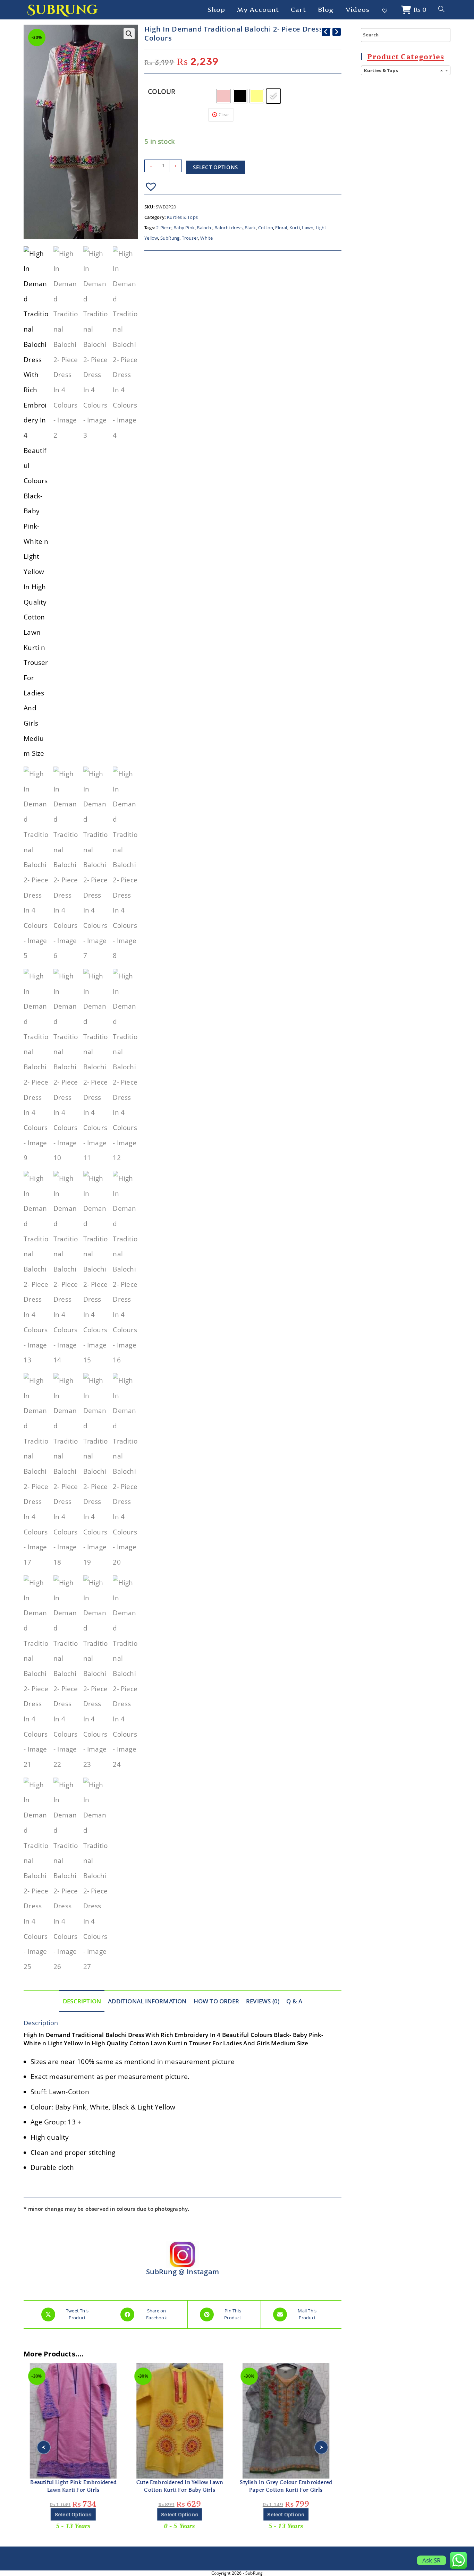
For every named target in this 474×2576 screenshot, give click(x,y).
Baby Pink (184, 228)
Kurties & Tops (182, 217)
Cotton (266, 228)
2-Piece (164, 228)
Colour (162, 92)
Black (250, 228)
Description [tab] (82, 2001)
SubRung (62, 10)
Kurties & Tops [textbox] (404, 71)
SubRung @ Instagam (183, 2272)
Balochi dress (228, 228)
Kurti (295, 228)
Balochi (204, 228)
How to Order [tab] (216, 2001)
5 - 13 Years (180, 2526)
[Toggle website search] (441, 10)
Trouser (190, 238)
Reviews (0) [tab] (263, 2001)
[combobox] (406, 70)
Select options (215, 167)
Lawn (308, 228)
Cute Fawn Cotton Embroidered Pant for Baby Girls (286, 2486)
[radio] (223, 96)
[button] (129, 34)
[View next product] (337, 32)
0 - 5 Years (73, 2526)
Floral (281, 228)
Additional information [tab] (147, 2001)
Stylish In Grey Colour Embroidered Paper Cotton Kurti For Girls (180, 2486)
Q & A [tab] (294, 2001)
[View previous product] (326, 32)
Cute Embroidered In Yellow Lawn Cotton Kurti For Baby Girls (73, 2486)
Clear (224, 114)
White (206, 238)
